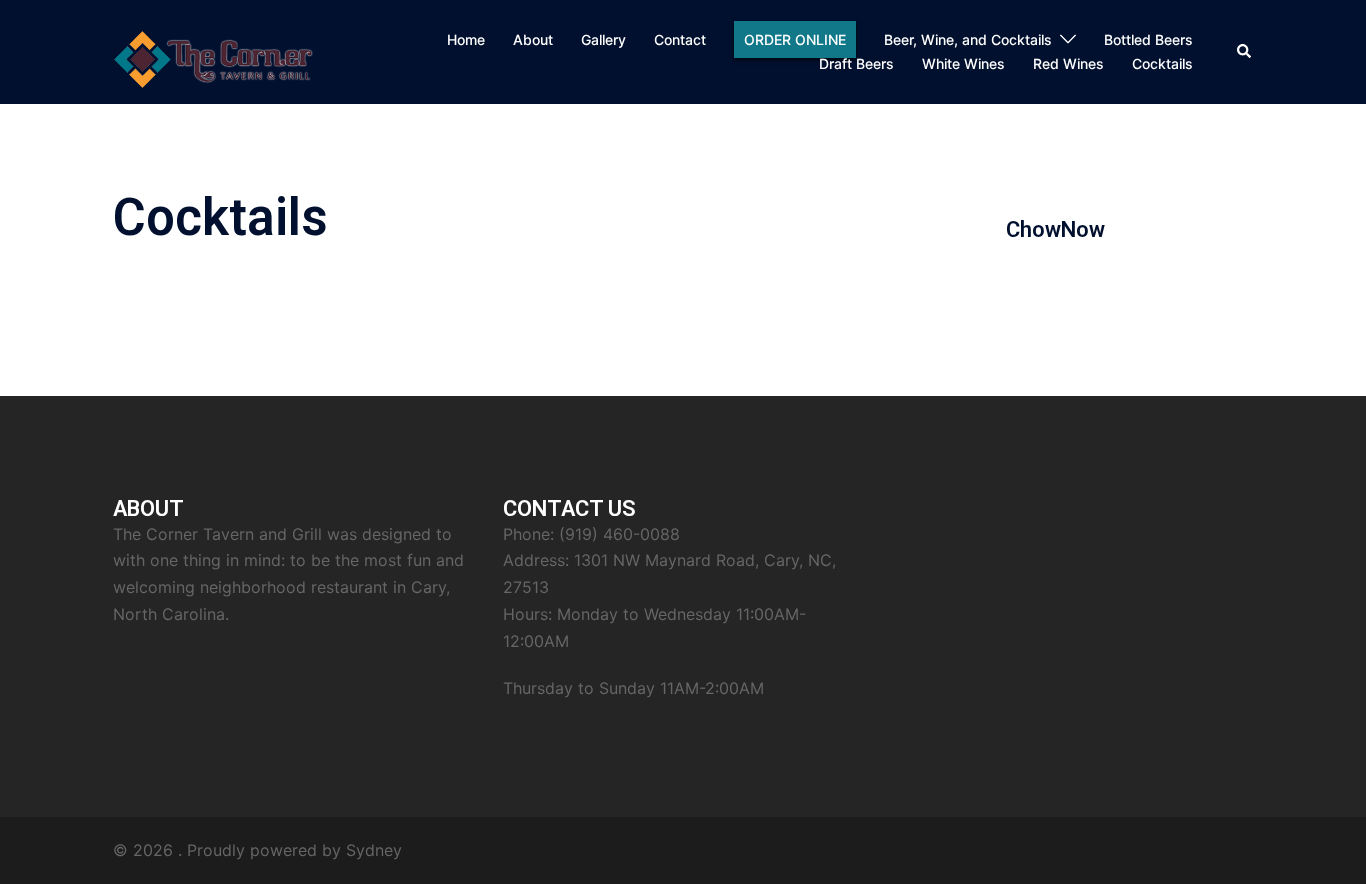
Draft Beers (856, 63)
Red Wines (1068, 63)
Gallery (603, 39)
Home (466, 39)
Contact (680, 39)
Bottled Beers (1148, 39)
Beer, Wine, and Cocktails (968, 39)
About (533, 39)
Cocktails (1162, 63)
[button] (1245, 52)
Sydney (374, 850)
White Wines (963, 63)
